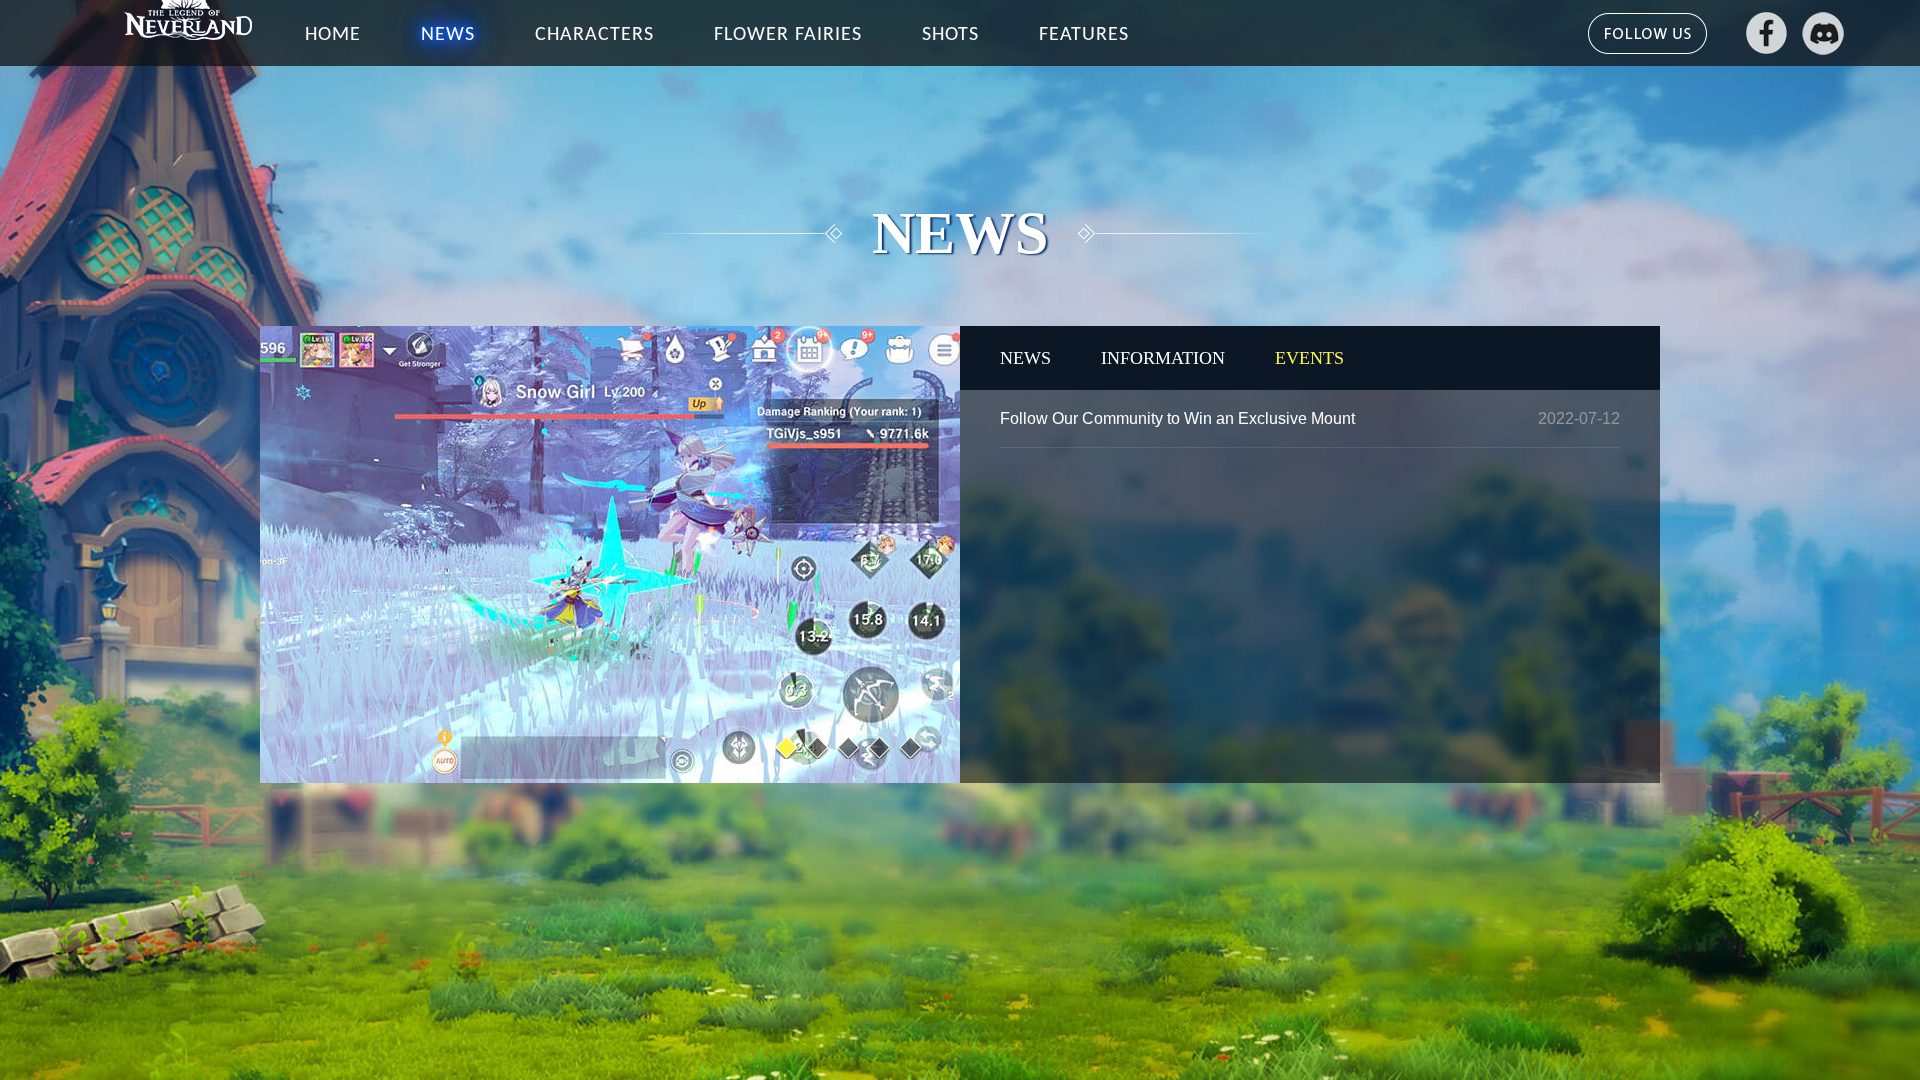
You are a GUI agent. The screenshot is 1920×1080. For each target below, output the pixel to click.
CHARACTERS (594, 35)
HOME (333, 35)
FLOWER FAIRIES (788, 35)
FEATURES (1084, 35)
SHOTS (950, 35)
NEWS (448, 35)
